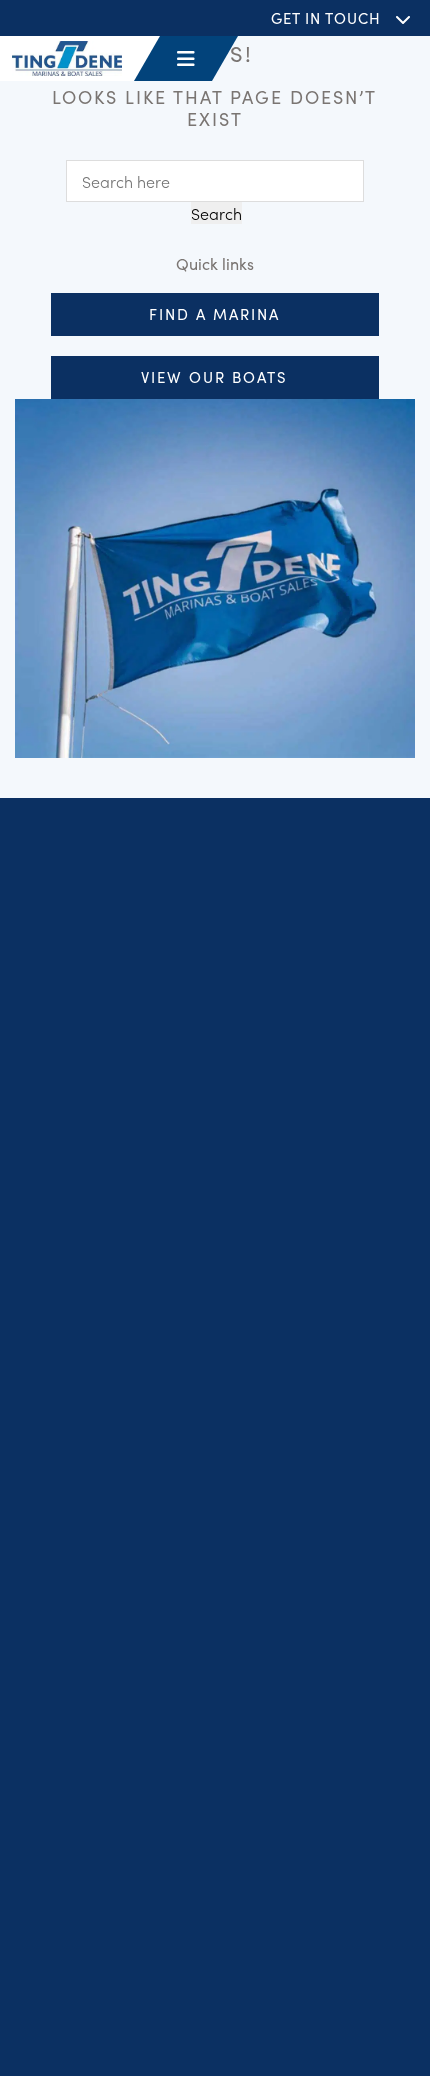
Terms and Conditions (213, 1989)
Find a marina (214, 313)
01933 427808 (117, 1740)
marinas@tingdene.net (148, 1765)
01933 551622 (116, 1829)
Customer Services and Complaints (157, 2016)
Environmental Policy (215, 2042)
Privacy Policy (90, 1989)
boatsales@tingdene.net (153, 1853)
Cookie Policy (334, 1989)
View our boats (214, 376)
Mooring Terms (324, 2016)
